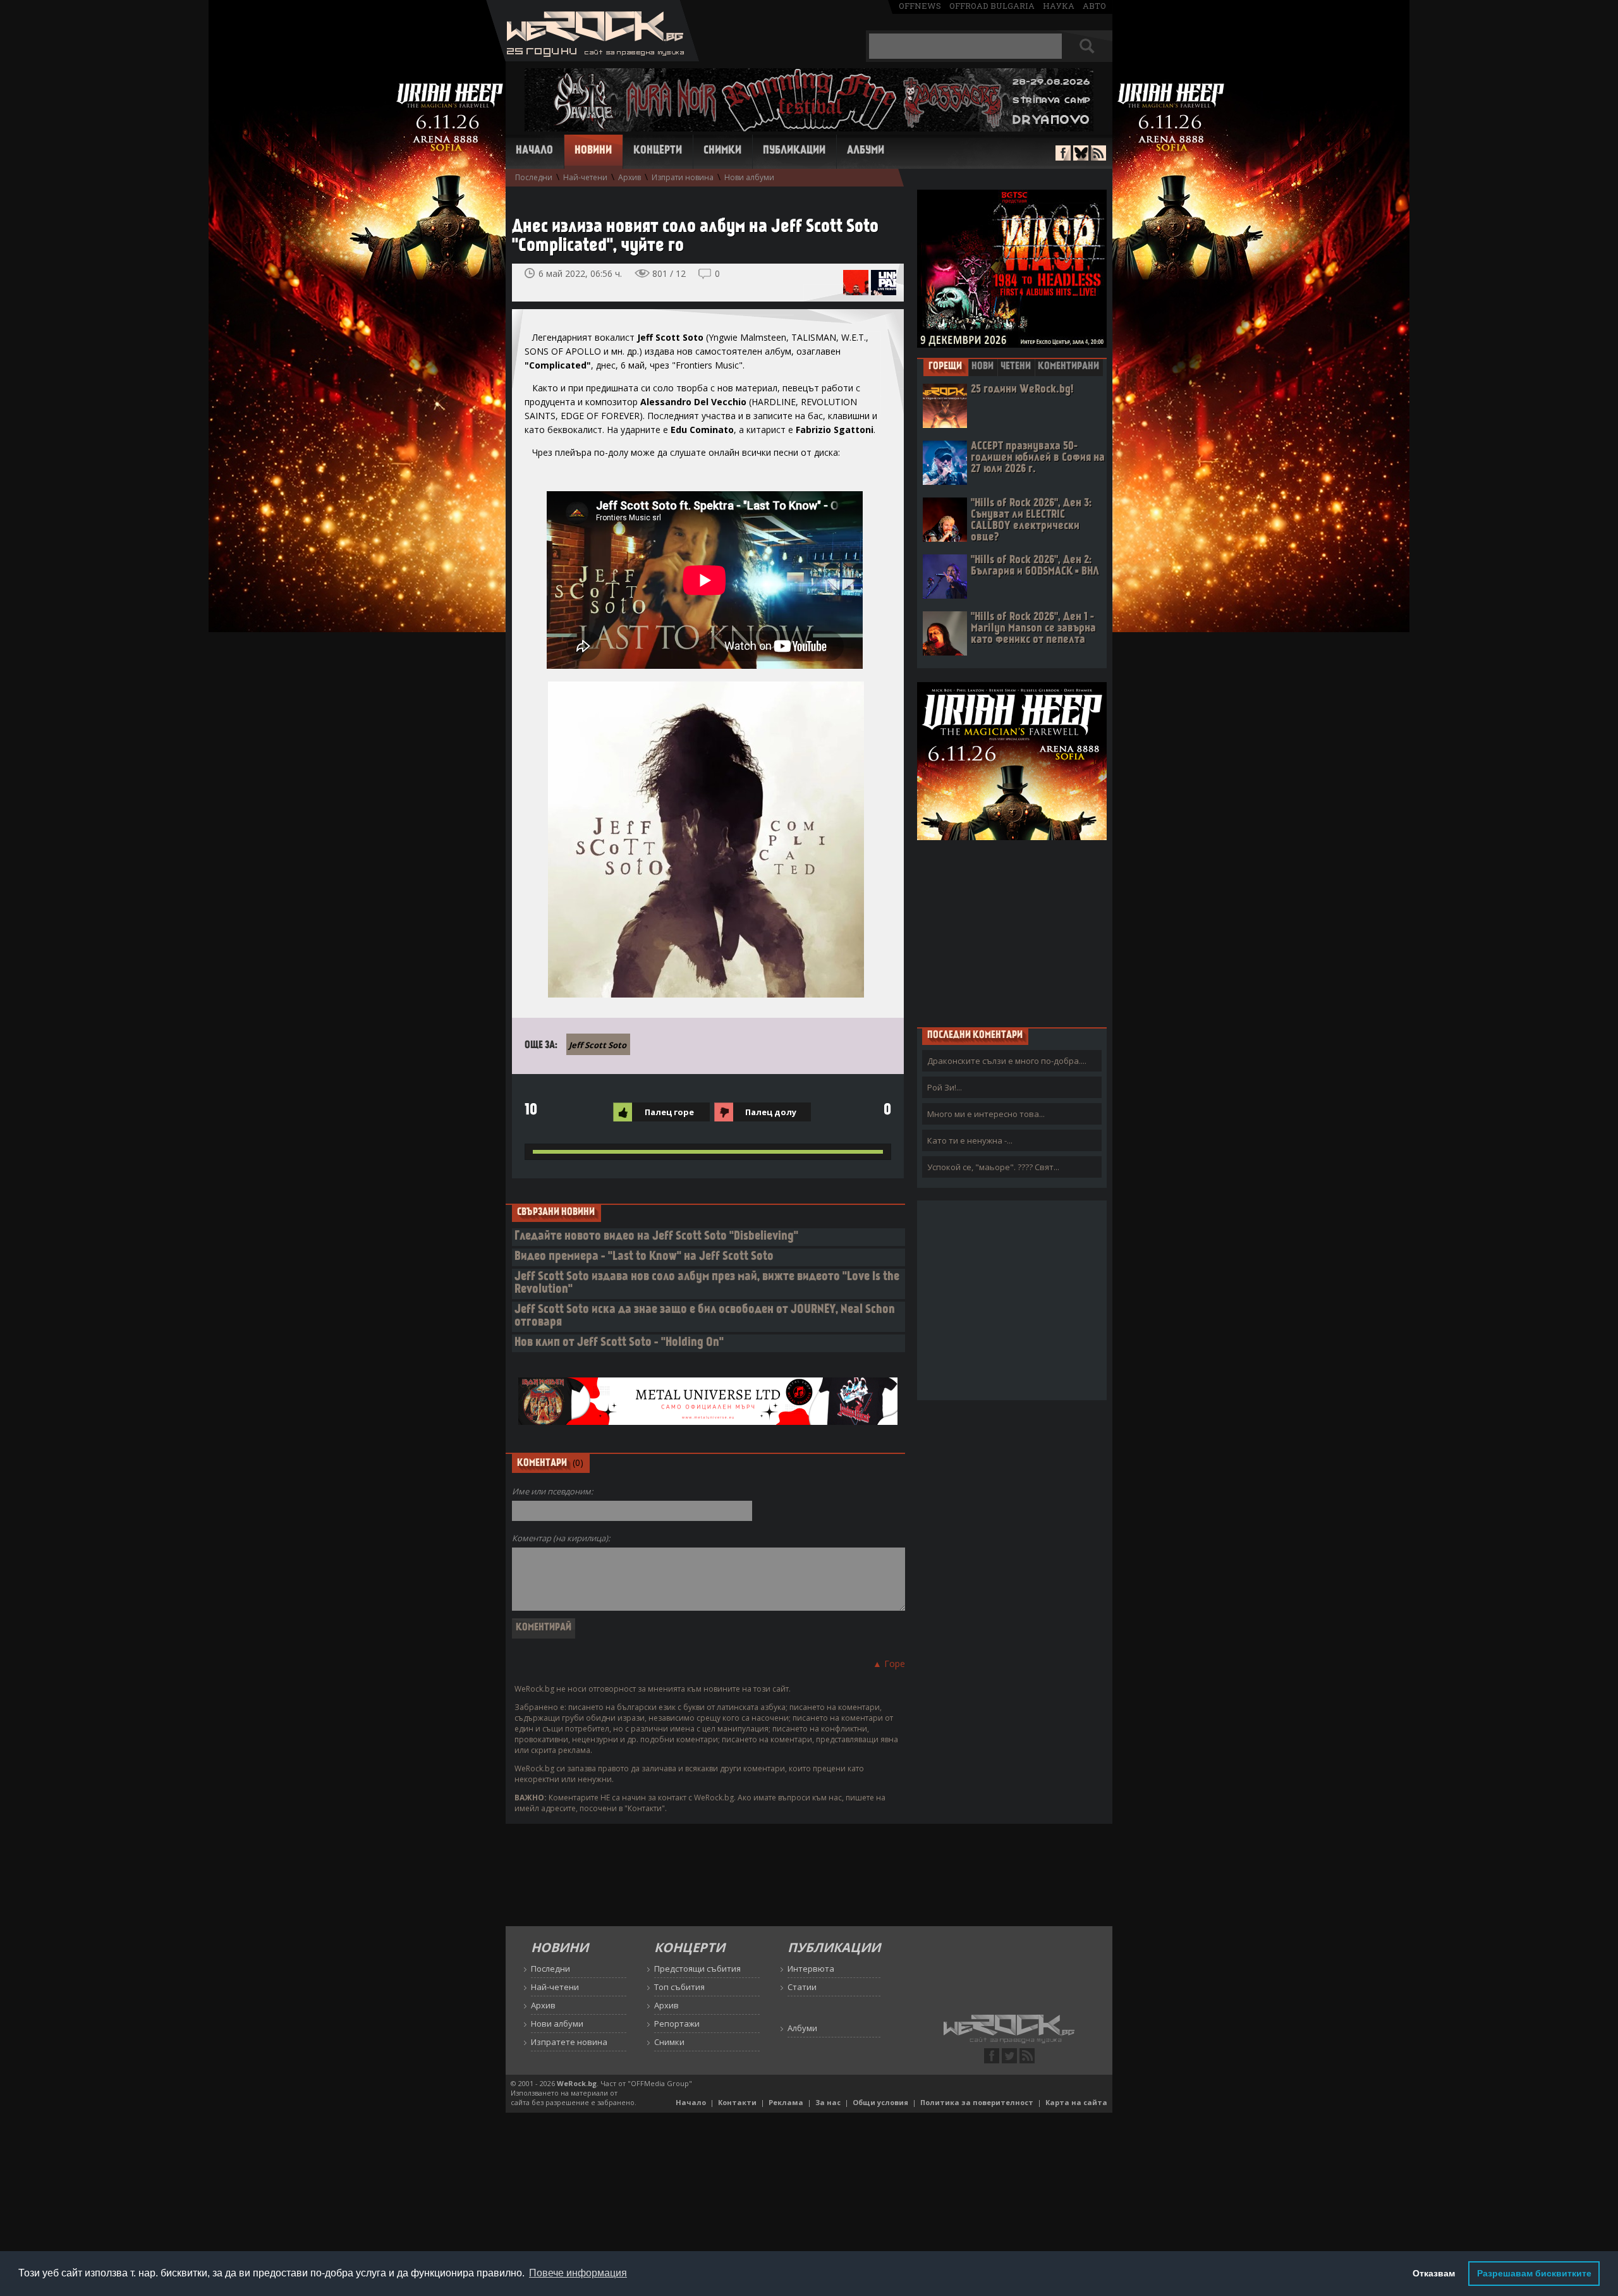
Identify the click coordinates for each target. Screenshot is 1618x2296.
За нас (828, 2102)
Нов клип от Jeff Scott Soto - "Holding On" (619, 1343)
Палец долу (771, 1112)
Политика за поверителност (977, 2102)
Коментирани (1068, 367)
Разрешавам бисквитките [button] (1534, 2273)
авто (1094, 6)
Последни (534, 177)
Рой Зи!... (945, 1087)
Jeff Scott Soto (598, 1045)
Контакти (737, 2102)
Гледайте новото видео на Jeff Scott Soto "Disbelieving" (656, 1237)
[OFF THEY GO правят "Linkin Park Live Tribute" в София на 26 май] (884, 283)
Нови (982, 367)
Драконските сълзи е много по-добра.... (1007, 1061)
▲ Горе (889, 1664)
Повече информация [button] (578, 2273)
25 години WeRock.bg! (1022, 390)
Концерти (658, 151)
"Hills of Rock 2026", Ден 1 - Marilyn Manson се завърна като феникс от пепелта (1033, 629)
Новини (593, 151)
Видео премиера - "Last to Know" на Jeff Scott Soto (644, 1257)
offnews (920, 6)
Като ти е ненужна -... (970, 1140)
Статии (802, 1987)
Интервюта (811, 1969)
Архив (630, 177)
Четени (1016, 367)
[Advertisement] (1012, 933)
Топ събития (679, 1987)
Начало (534, 151)
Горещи (945, 367)
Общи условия (880, 2102)
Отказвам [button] (1434, 2273)
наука (1059, 6)
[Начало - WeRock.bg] (593, 58)
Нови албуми (749, 177)
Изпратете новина (569, 2042)
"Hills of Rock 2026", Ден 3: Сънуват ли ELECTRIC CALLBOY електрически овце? (1031, 521)
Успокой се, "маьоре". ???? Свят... (993, 1167)
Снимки (722, 151)
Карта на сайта (1076, 2102)
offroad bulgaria (992, 6)
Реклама (786, 2102)
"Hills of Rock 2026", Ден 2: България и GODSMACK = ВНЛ (1035, 566)
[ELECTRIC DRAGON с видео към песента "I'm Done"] (856, 283)
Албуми (866, 151)
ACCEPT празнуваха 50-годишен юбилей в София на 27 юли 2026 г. (1038, 458)
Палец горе (669, 1112)
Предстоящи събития (697, 1969)
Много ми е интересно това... (986, 1114)
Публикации (794, 151)
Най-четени (585, 177)
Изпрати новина (683, 177)
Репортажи (677, 2024)
